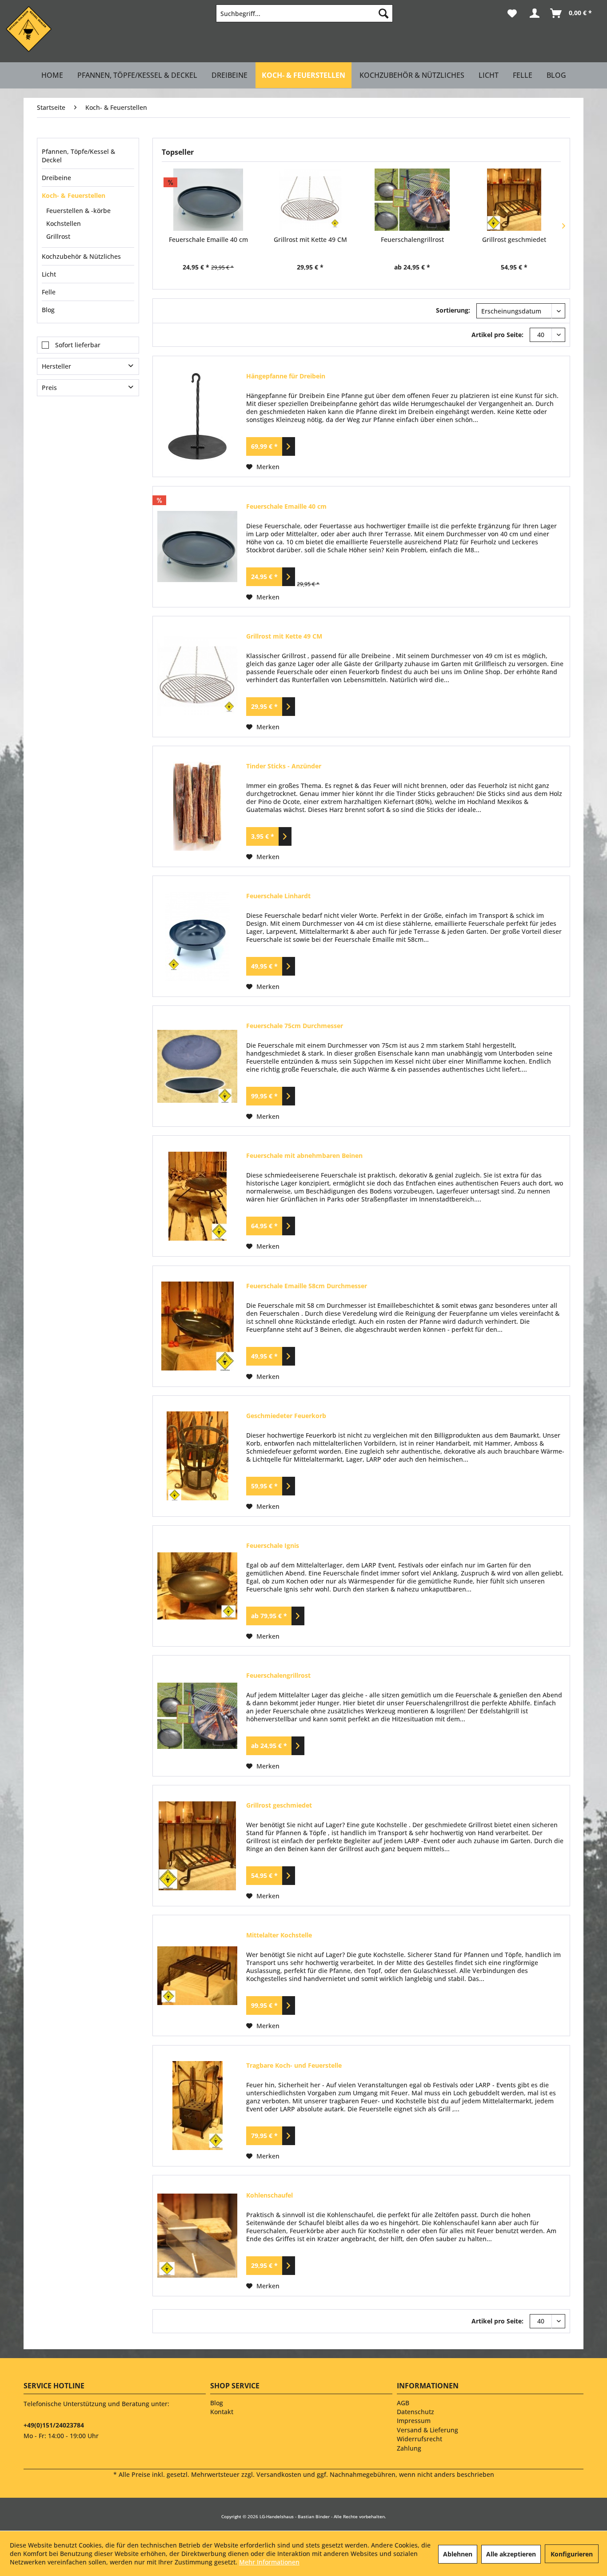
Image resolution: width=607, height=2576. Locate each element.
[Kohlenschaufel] (197, 2236)
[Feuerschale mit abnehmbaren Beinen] (197, 1196)
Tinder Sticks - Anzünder (284, 766)
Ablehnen (458, 2554)
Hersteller (56, 366)
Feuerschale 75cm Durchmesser (295, 1026)
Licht (49, 274)
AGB (403, 2403)
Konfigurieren (572, 2554)
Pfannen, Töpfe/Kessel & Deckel (78, 156)
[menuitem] (304, 13)
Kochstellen (64, 223)
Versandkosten (279, 2474)
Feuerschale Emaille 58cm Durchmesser (307, 1286)
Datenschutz (415, 2412)
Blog (48, 310)
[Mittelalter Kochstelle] (197, 1975)
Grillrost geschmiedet (514, 239)
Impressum (414, 2421)
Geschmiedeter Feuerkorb (286, 1416)
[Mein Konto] (534, 13)
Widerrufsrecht (419, 2439)
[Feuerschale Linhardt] (197, 936)
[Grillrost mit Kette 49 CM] (311, 200)
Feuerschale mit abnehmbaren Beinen (304, 1155)
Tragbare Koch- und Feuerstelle (294, 2065)
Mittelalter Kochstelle (279, 1935)
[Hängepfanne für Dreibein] (197, 416)
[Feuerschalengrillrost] (412, 200)
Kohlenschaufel (270, 2195)
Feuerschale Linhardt (278, 896)
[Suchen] (383, 13)
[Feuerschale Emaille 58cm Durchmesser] (197, 1326)
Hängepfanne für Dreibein (286, 376)
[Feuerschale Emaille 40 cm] (208, 200)
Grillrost (58, 236)
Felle (49, 292)
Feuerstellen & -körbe (78, 211)
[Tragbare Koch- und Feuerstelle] (197, 2106)
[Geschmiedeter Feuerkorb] (197, 1456)
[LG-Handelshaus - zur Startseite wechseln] (29, 29)
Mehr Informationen (269, 2562)
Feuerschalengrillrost (412, 239)
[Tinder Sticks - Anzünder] (197, 806)
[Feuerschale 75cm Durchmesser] (197, 1066)
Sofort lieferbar (78, 345)
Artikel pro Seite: (497, 335)
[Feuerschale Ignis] (197, 1586)
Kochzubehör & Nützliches (81, 256)
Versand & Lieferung (427, 2430)
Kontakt (222, 2412)
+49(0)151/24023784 (54, 2425)
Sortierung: (453, 310)
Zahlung (409, 2448)
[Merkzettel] (512, 13)
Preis (49, 388)
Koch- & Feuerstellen (74, 195)
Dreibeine (56, 178)
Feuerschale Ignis (273, 1545)
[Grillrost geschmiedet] (515, 200)
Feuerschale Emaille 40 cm (208, 239)
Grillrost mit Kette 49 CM (310, 239)
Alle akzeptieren (511, 2554)
